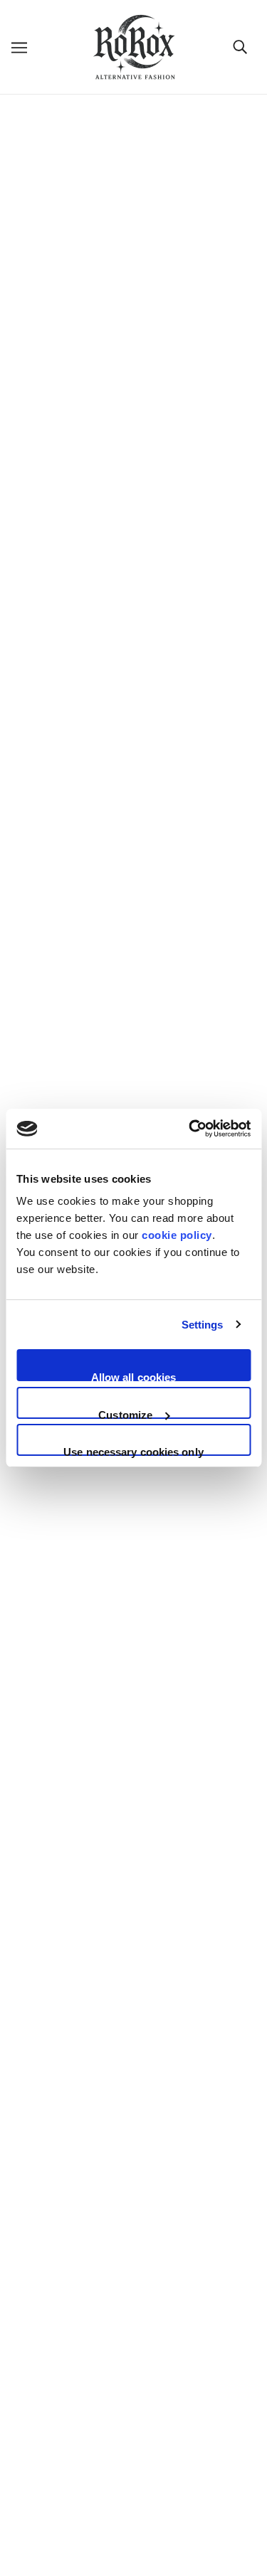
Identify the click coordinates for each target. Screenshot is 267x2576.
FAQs (133, 2259)
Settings (203, 1325)
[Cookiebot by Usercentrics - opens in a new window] (190, 1129)
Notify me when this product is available (98, 844)
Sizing (134, 2216)
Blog (134, 2281)
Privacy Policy (133, 2372)
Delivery (133, 2172)
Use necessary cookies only (133, 1451)
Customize (125, 1414)
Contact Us (134, 2303)
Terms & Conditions (133, 2394)
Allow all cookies (134, 1376)
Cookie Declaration (133, 2416)
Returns (133, 2194)
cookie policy (177, 1235)
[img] (87, 2042)
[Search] (240, 47)
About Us (134, 2151)
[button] (133, 575)
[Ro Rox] (133, 47)
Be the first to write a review (134, 956)
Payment (134, 2238)
